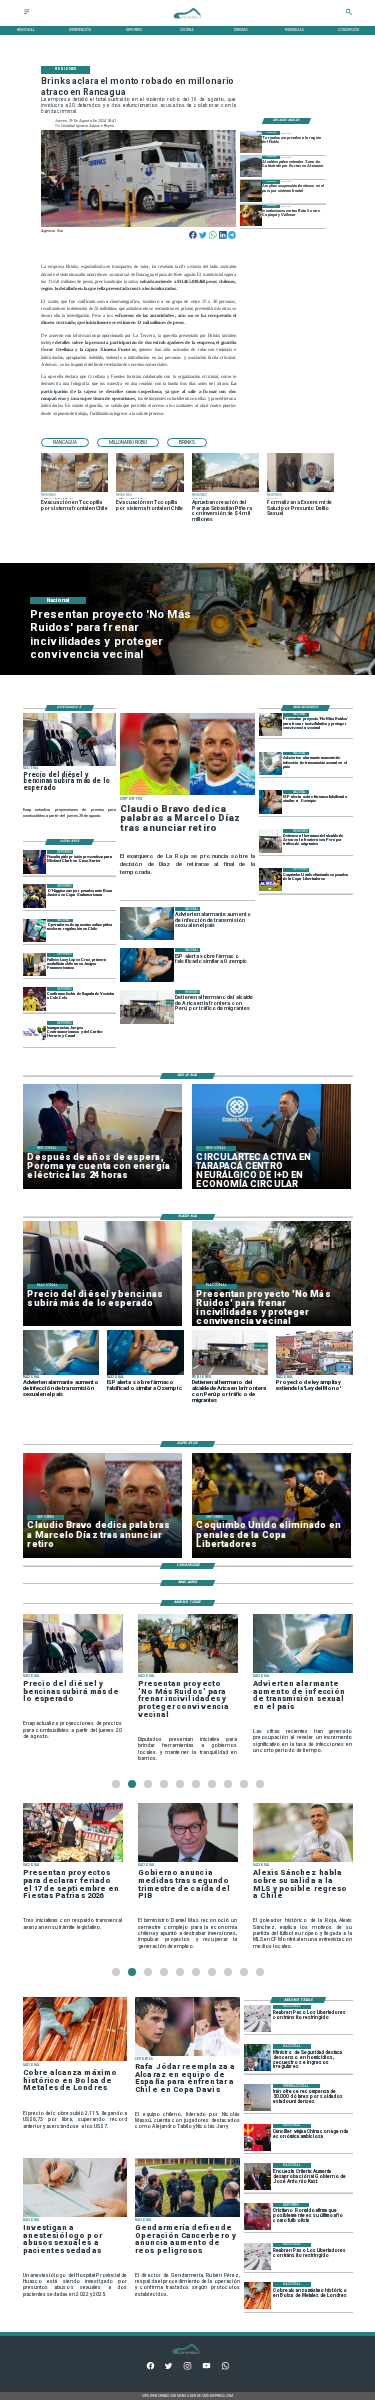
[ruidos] (270, 724)
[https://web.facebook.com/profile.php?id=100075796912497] (150, 2369)
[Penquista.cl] (27, 14)
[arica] (270, 840)
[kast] (257, 2176)
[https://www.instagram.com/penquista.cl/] (187, 2369)
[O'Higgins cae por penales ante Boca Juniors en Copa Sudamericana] (34, 895)
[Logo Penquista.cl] (188, 22)
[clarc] (34, 861)
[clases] (251, 190)
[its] (270, 763)
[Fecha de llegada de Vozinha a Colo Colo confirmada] (34, 998)
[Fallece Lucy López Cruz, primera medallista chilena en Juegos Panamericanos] (34, 964)
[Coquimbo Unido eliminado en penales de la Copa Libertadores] (270, 879)
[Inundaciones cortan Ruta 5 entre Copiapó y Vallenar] (251, 215)
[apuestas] (34, 930)
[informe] (257, 2057)
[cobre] (257, 2295)
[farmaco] (270, 801)
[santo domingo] (34, 1032)
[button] (65, 443)
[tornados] (251, 141)
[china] (257, 2137)
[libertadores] (257, 2018)
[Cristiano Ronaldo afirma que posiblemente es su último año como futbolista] (257, 2216)
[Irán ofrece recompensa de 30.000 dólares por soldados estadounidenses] (257, 2097)
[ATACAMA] (251, 166)
